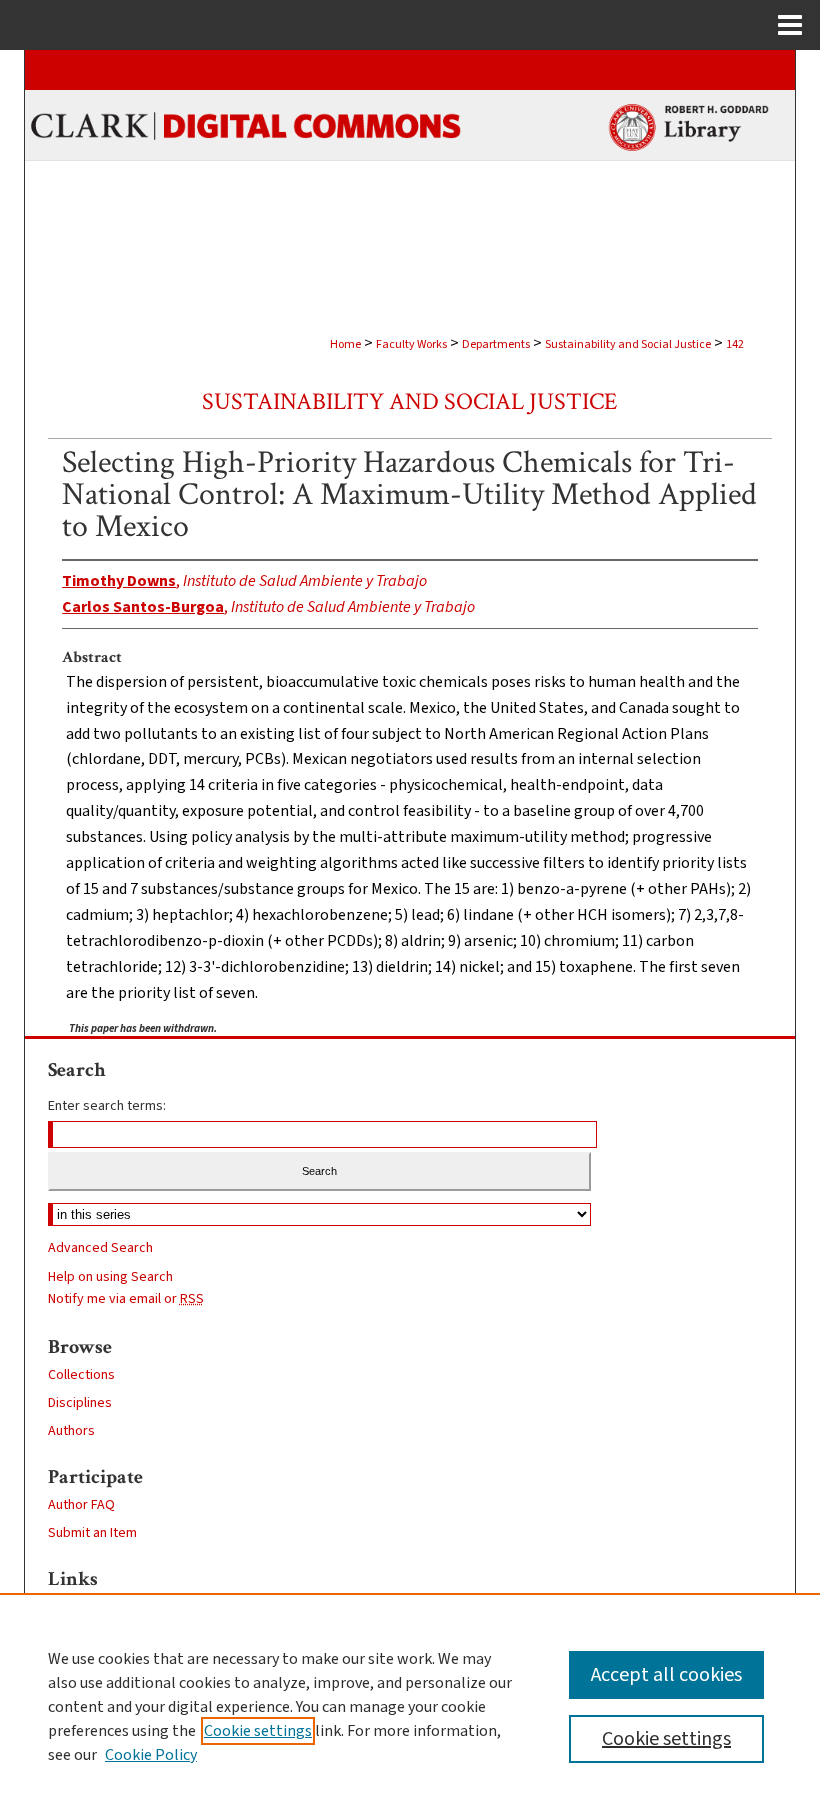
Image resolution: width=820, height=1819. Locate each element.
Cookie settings (258, 1731)
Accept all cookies (666, 1675)
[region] (410, 1706)
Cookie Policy (151, 1755)
